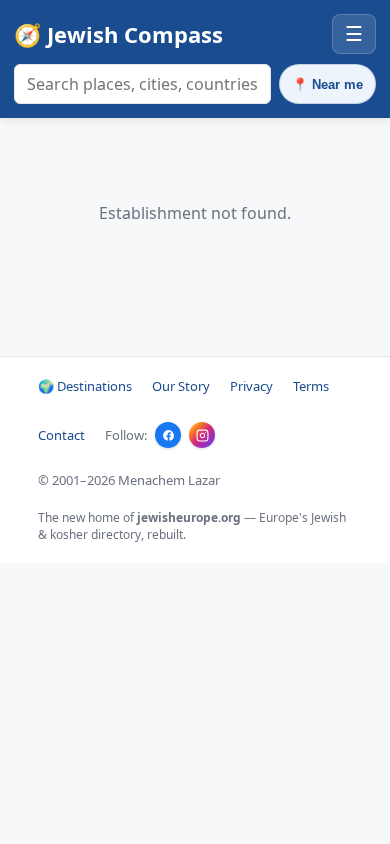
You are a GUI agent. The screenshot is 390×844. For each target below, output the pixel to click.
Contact (61, 435)
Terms (311, 386)
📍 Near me (327, 84)
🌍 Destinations (85, 386)
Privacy (251, 386)
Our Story (181, 386)
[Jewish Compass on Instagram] (202, 435)
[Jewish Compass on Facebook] (168, 435)
